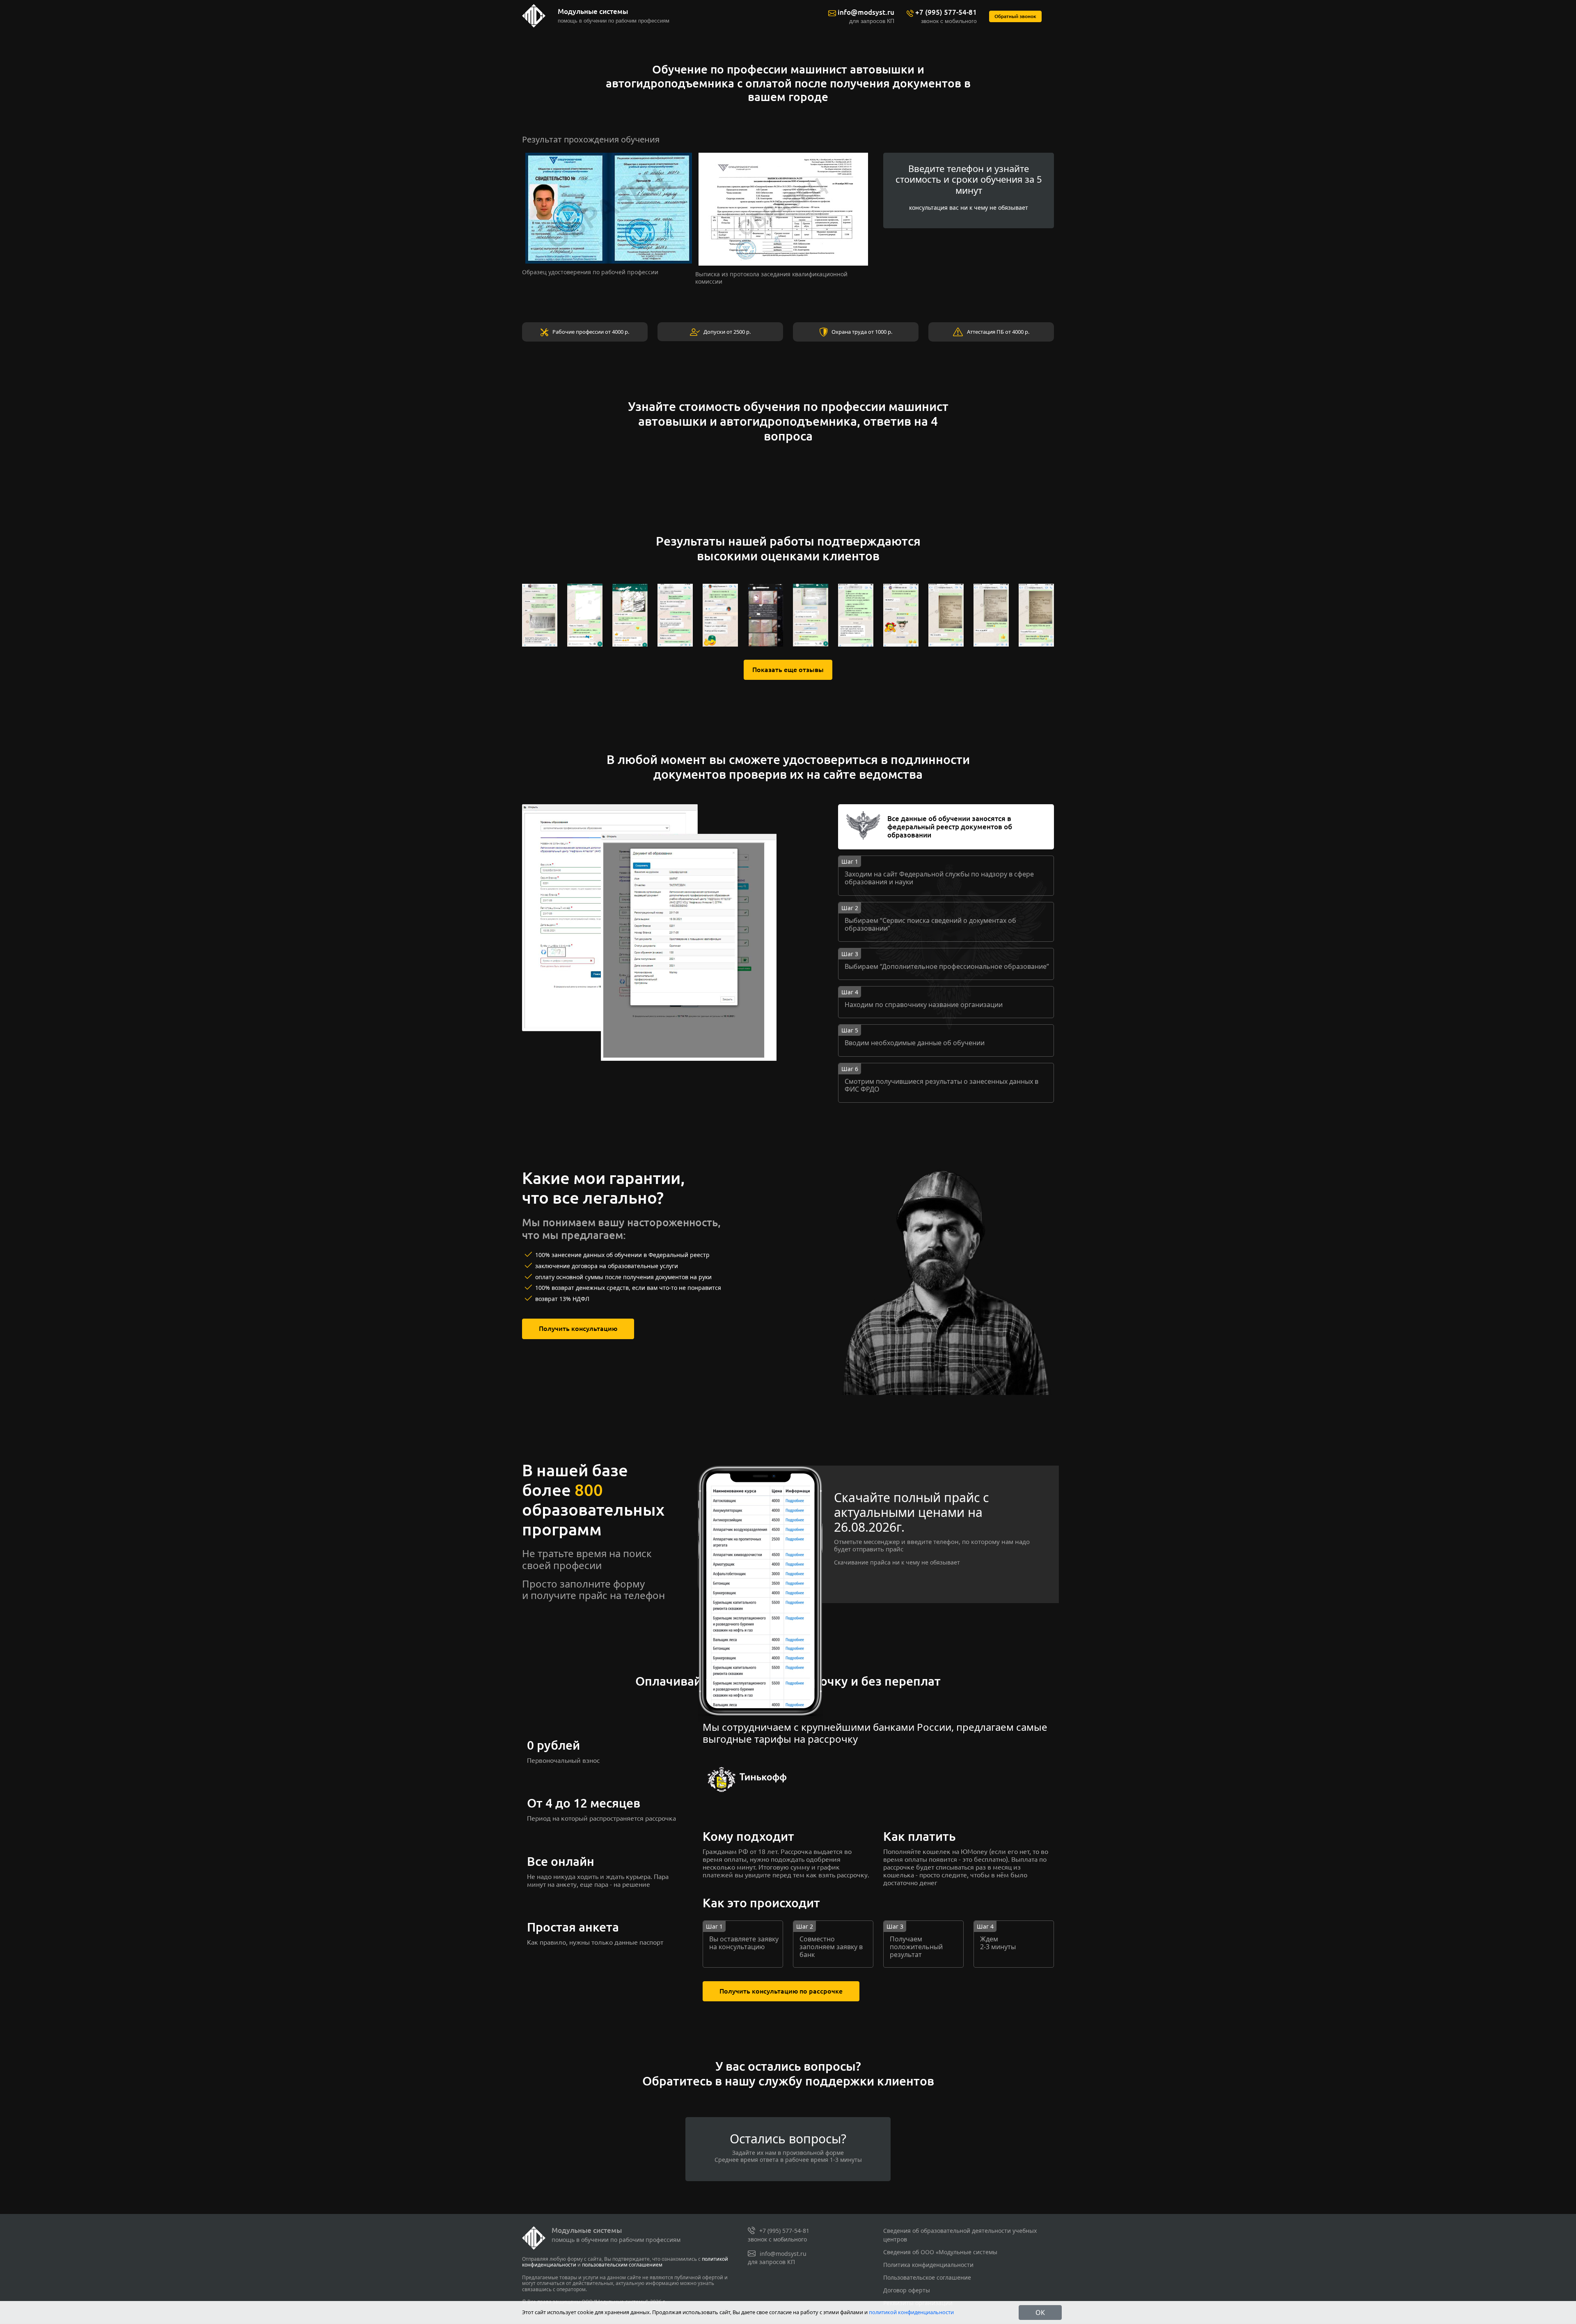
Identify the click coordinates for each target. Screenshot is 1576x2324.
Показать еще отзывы (788, 670)
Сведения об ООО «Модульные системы (940, 2252)
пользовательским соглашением (622, 2265)
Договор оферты (907, 2290)
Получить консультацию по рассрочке (781, 1991)
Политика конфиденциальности (928, 2265)
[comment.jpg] (540, 614)
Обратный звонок (1015, 16)
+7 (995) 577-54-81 (946, 12)
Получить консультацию (578, 1328)
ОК (1040, 2313)
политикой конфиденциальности (911, 2312)
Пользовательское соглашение (927, 2277)
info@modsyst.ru (866, 12)
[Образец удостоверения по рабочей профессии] (609, 208)
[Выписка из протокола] (783, 208)
